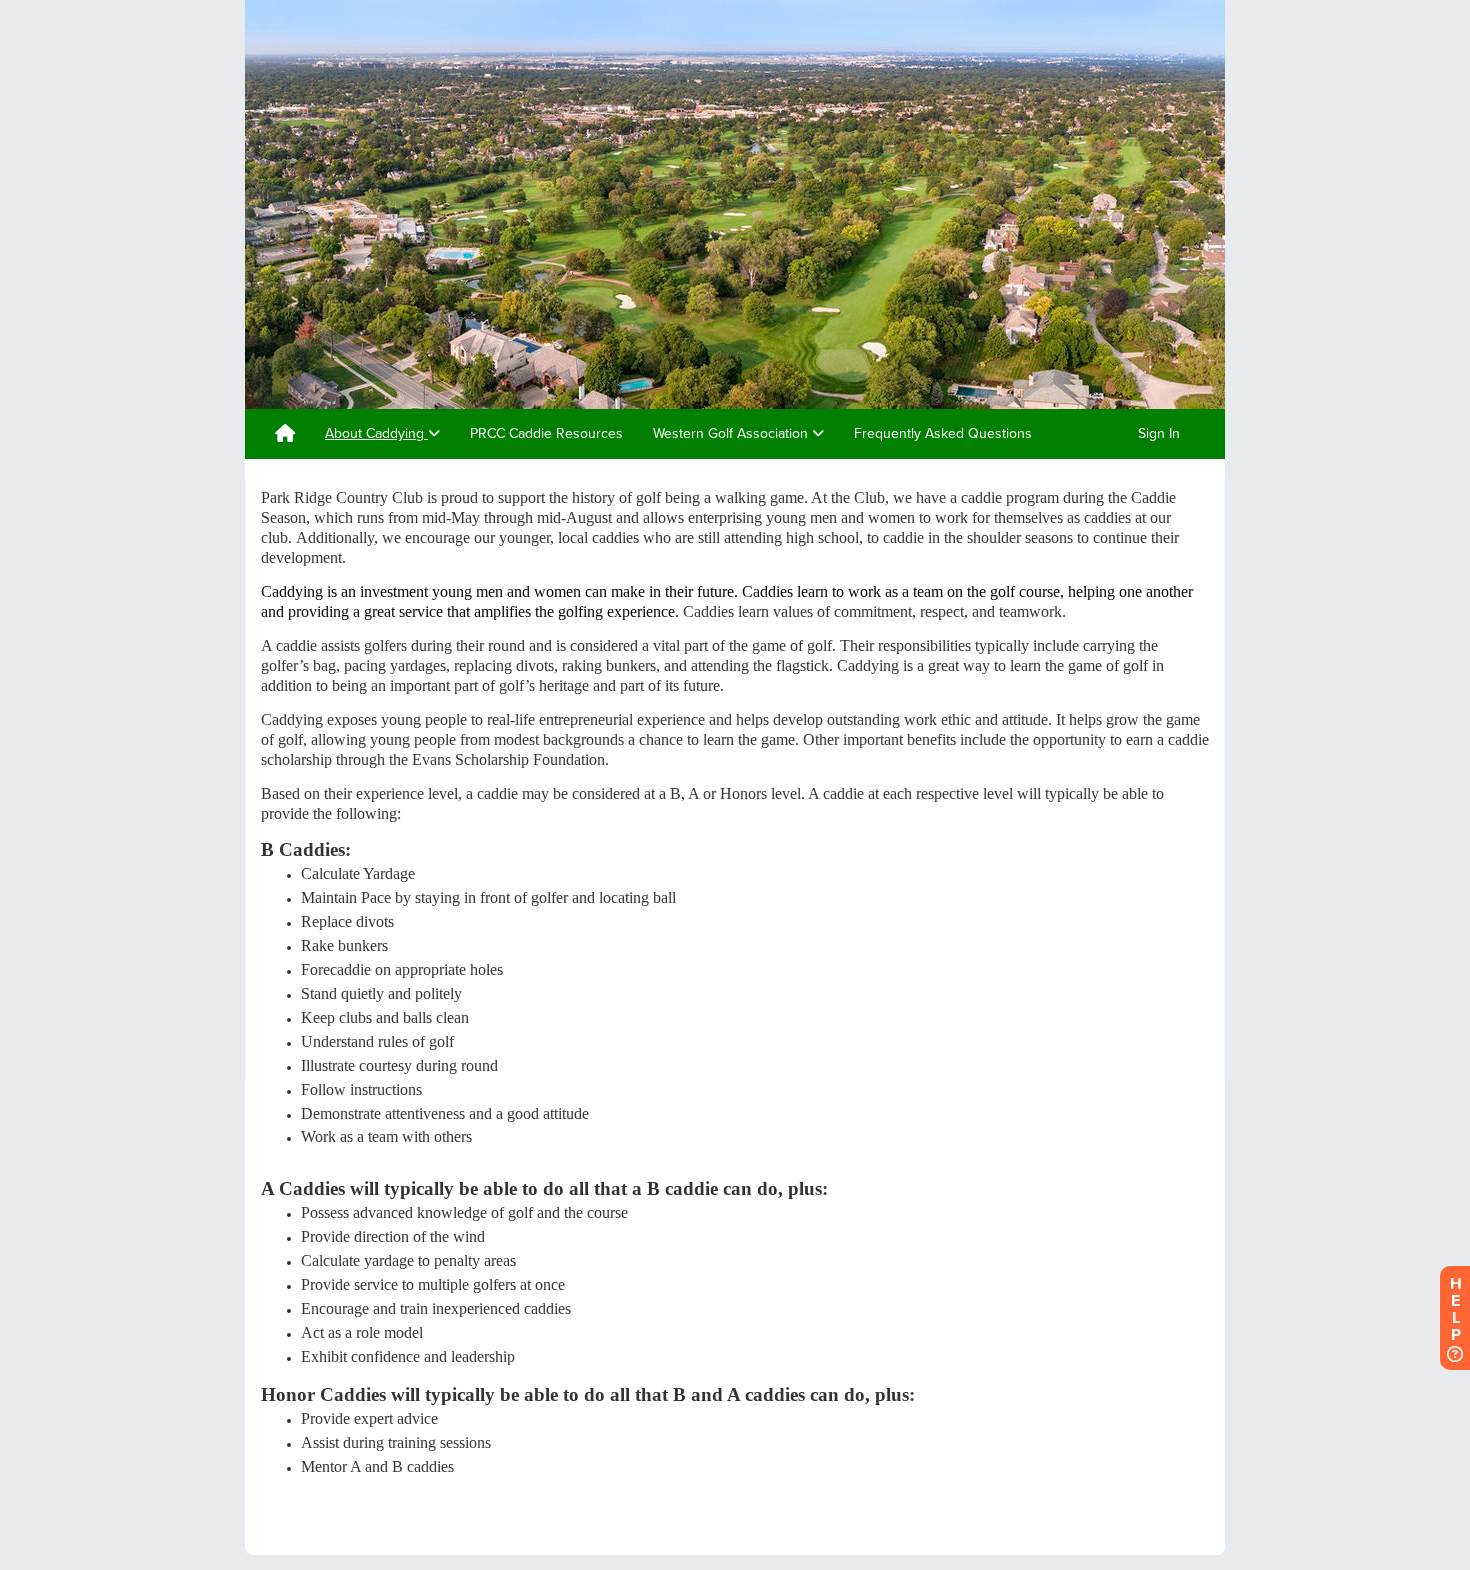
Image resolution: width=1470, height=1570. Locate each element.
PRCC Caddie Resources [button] (546, 433)
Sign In (1159, 433)
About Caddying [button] (376, 433)
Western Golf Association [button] (732, 433)
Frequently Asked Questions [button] (943, 433)
